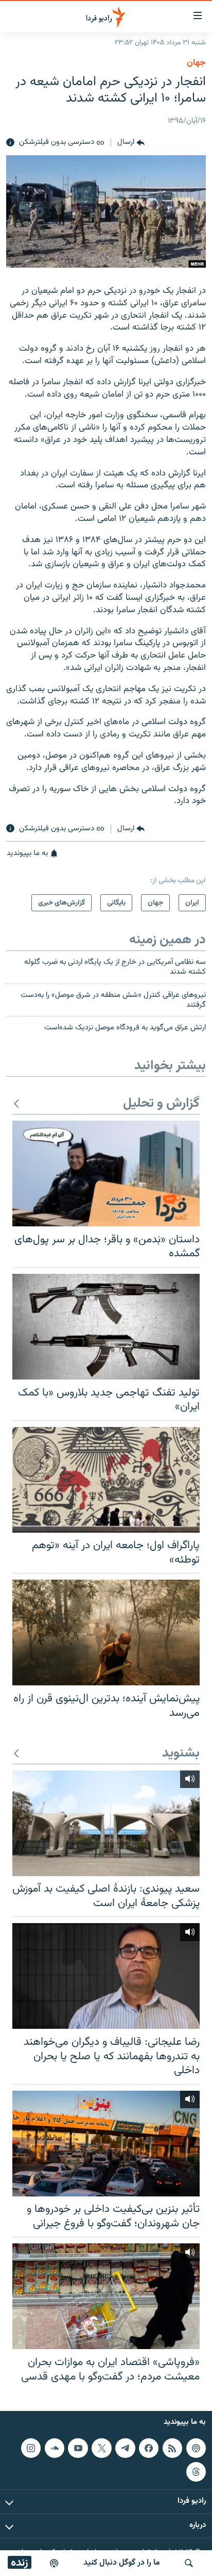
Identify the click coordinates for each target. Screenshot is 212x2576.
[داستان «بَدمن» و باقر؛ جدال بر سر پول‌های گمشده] (106, 1174)
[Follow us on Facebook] (149, 2448)
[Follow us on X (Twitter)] (101, 2448)
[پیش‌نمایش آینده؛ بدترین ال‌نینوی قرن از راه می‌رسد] (106, 1632)
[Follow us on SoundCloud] (55, 2448)
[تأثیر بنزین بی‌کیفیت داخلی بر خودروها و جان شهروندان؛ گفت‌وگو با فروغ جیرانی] (106, 2144)
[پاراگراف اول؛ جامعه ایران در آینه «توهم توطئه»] (106, 1480)
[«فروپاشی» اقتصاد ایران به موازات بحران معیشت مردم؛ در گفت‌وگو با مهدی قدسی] (106, 2296)
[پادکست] (54, 2563)
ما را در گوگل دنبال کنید (122, 2563)
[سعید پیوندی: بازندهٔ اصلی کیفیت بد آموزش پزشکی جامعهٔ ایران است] (106, 1823)
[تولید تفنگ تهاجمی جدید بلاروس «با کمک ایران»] (106, 1327)
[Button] (131, 143)
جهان (196, 63)
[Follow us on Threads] (196, 2472)
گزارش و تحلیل (161, 1104)
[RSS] (172, 2448)
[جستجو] (189, 2563)
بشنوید (181, 1754)
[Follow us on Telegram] (125, 2448)
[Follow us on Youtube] (78, 2448)
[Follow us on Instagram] (31, 2448)
